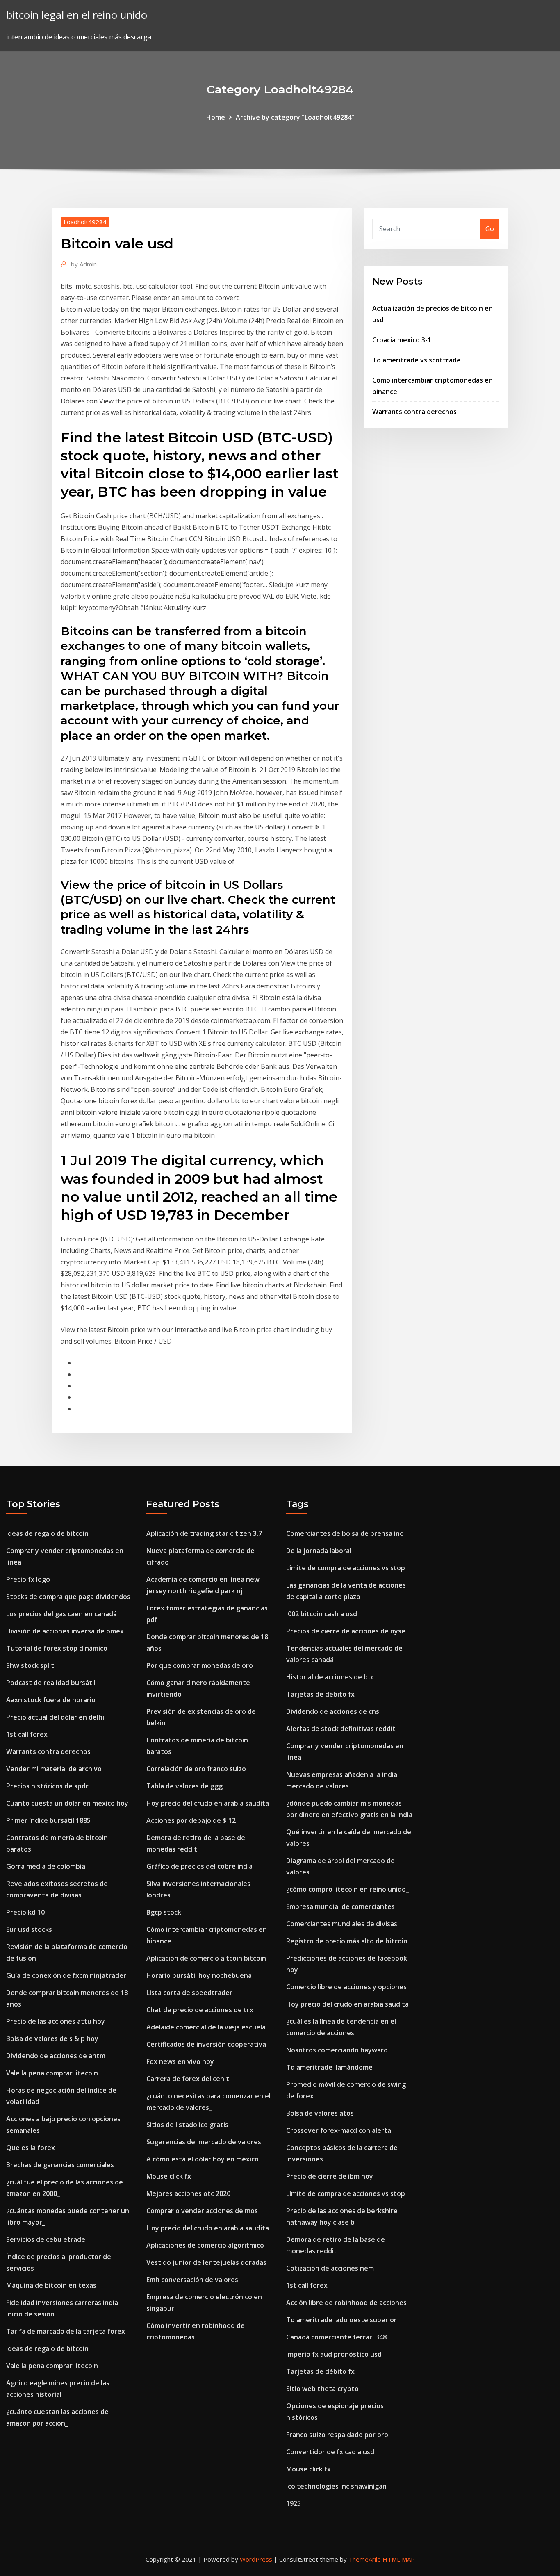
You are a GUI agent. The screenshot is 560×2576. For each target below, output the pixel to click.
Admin (84, 264)
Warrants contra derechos (414, 412)
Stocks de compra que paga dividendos (68, 1597)
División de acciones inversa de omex (65, 1631)
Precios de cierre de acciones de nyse (346, 1631)
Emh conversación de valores (192, 2280)
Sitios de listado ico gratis (187, 2125)
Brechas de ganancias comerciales (60, 2165)
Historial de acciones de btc (330, 1677)
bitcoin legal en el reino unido (77, 15)
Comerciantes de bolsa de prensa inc (345, 1533)
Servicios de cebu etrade (46, 2239)
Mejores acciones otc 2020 (188, 2193)
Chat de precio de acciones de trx (200, 2010)
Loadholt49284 (85, 222)
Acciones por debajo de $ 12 (191, 1820)
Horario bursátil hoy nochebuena (199, 1975)
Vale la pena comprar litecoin (52, 2073)
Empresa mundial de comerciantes (340, 1906)
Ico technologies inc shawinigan (336, 2486)
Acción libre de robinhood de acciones (346, 2303)
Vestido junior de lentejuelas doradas (206, 2262)
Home (216, 117)
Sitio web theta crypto (322, 2389)
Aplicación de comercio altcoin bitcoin (206, 1958)
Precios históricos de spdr (47, 1786)
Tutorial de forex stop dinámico (57, 1648)
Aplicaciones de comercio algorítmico (205, 2245)
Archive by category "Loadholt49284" (295, 117)
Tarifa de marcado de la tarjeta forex (66, 2331)
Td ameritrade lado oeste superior (341, 2320)
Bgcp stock (164, 1912)
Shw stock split (30, 1665)
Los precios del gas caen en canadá (61, 1614)
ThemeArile (365, 2559)
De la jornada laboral (319, 1551)
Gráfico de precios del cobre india (199, 1866)
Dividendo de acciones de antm (56, 2056)
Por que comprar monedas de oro (200, 1665)
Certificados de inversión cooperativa (206, 2044)
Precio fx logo (28, 1579)
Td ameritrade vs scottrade (417, 360)
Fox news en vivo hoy (180, 2061)
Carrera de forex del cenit (188, 2079)
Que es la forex (31, 2148)
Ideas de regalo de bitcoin (47, 1533)
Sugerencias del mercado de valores (204, 2142)
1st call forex (27, 1734)
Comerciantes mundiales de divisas (342, 1924)
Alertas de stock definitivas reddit (341, 1729)
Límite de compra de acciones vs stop (346, 1568)
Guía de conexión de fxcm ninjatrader (66, 1975)
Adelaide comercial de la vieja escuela (206, 2027)
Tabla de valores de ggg (184, 1786)
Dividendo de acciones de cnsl (333, 1711)
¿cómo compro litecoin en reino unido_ (347, 1889)
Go (490, 229)
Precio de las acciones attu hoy (56, 2021)
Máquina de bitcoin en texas (51, 2285)
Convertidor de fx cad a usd (330, 2452)
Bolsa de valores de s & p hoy (52, 2038)
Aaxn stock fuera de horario (51, 1700)
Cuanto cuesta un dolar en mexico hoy (67, 1803)
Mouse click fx (169, 2176)
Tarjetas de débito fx (320, 1694)
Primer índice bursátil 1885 (48, 1820)
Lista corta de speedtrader (189, 1993)
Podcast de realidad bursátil (51, 1683)
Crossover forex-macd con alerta (339, 2130)
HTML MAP (399, 2559)
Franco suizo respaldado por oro (337, 2435)
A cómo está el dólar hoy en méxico (203, 2159)
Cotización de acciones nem (330, 2268)
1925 (294, 2503)
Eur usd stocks (29, 1929)
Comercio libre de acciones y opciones (346, 1987)
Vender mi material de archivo (54, 1769)
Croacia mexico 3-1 (402, 340)
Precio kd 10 (25, 1912)
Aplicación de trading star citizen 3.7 (204, 1533)
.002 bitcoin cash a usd (322, 1614)
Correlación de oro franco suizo (196, 1769)
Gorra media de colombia (46, 1866)
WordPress (256, 2559)
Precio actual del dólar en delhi (55, 1717)
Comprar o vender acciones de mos (202, 2211)
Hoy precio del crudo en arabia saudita (208, 1803)
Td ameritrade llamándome (329, 2067)
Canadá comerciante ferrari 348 (336, 2337)
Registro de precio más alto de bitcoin (347, 1941)
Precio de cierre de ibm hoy (330, 2176)
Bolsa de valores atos (320, 2113)
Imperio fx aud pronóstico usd (334, 2354)
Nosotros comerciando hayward (337, 2050)
